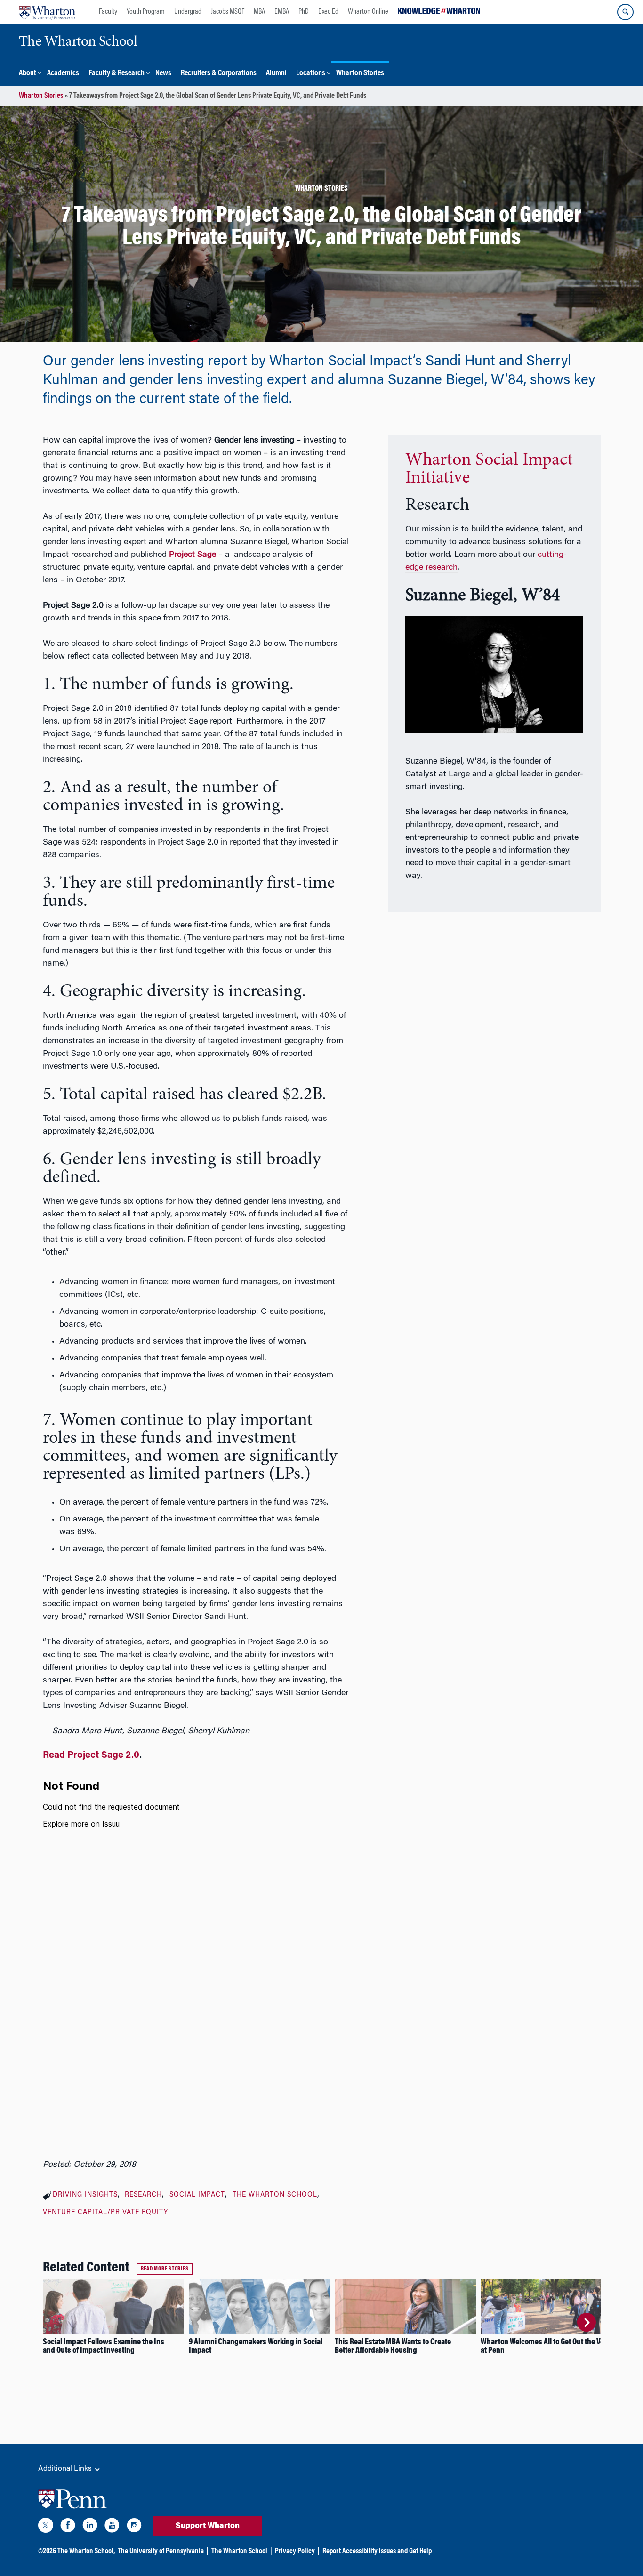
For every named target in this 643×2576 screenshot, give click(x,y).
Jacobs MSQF (228, 12)
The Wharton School (275, 2195)
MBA (259, 12)
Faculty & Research (117, 74)
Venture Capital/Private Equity (105, 2213)
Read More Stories (165, 2269)
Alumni (276, 74)
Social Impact (197, 2195)
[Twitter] (46, 2527)
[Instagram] (134, 2527)
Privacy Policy (295, 2552)
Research (143, 2195)
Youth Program (146, 12)
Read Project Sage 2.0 (91, 1755)
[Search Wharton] (625, 12)
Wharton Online (368, 12)
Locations (311, 74)
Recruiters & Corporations (219, 74)
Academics (63, 74)
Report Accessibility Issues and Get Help (377, 2552)
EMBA (282, 12)
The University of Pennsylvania (161, 2552)
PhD (304, 12)
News (163, 74)
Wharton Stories (360, 74)
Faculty (108, 12)
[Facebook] (68, 2527)
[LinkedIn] (90, 2527)
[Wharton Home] (47, 12)
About (28, 74)
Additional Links (66, 2469)
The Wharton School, (86, 2552)
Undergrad (188, 12)
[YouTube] (112, 2527)
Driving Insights (85, 2195)
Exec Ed (328, 12)
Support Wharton (208, 2526)
